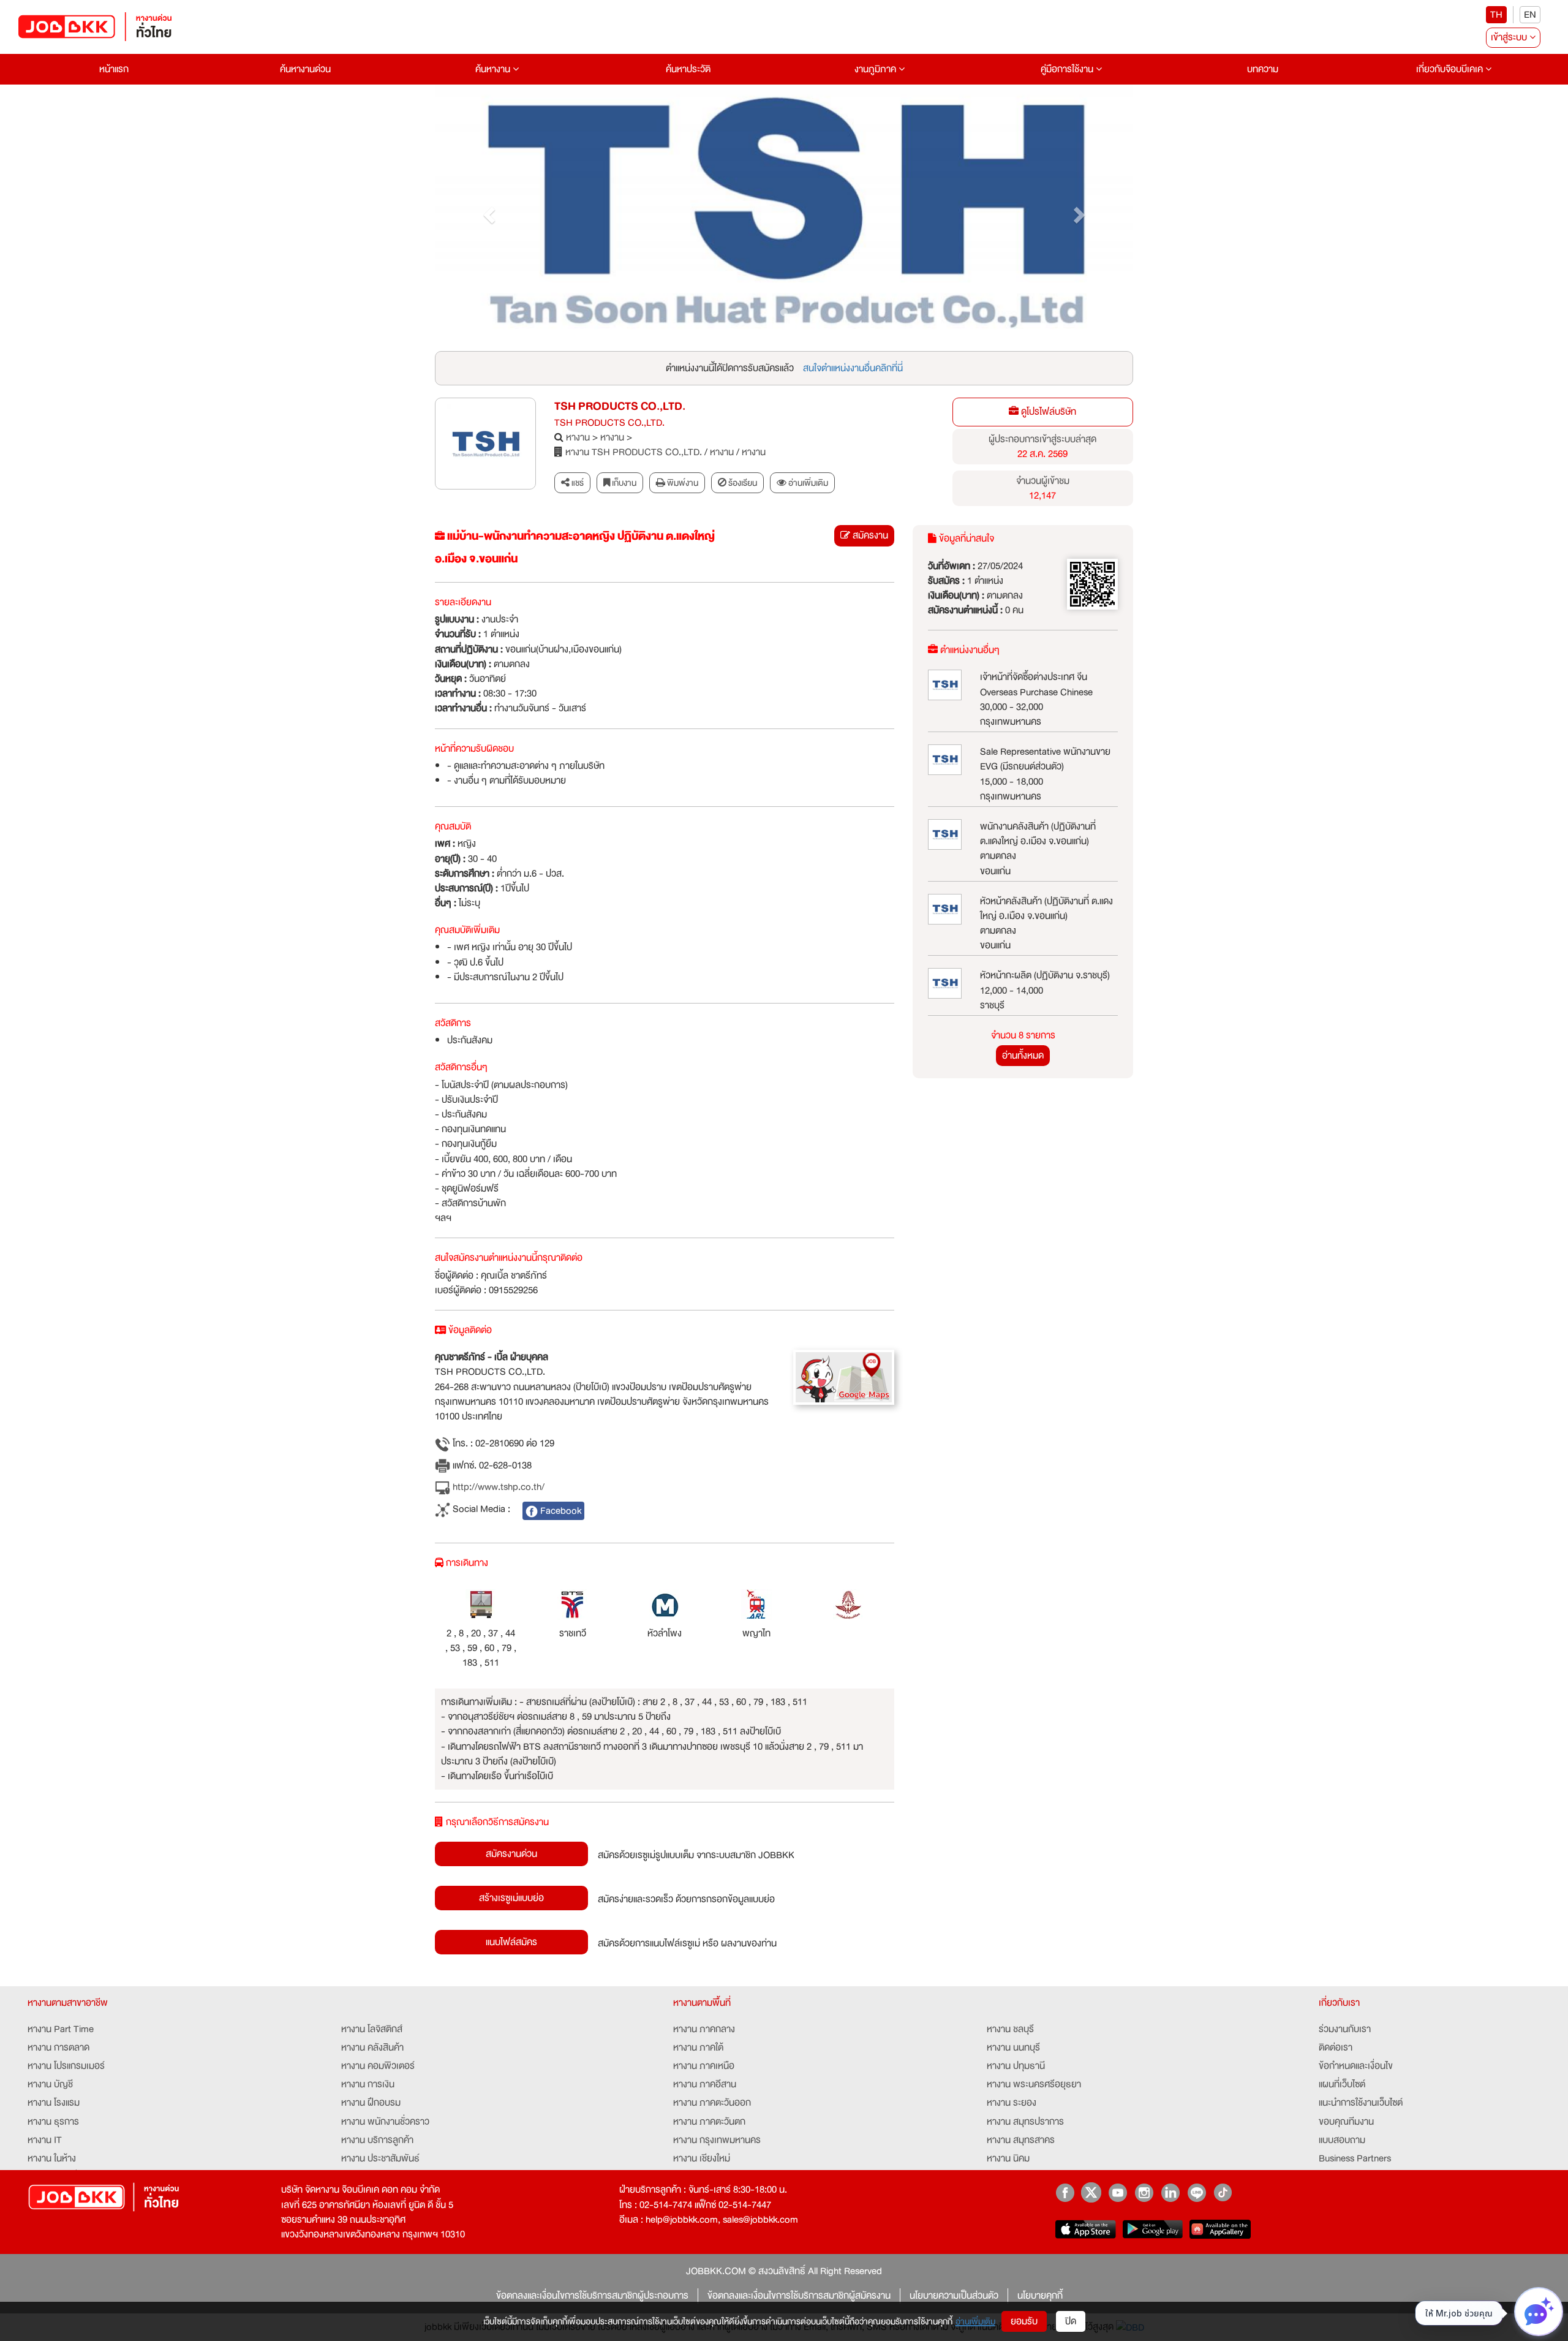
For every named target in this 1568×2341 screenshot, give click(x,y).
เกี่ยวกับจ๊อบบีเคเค (1451, 69)
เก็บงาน (623, 483)
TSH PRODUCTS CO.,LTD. (620, 407)
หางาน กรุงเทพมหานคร (717, 2140)
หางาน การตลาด (58, 2048)
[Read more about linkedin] (1170, 2192)
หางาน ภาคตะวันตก (709, 2122)
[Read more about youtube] (1118, 2192)
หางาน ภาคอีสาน (705, 2084)
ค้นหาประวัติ (688, 69)
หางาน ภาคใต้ (698, 2048)
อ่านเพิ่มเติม (975, 2321)
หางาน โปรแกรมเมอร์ (66, 2066)
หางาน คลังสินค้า (372, 2048)
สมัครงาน (869, 535)
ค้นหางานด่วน (305, 69)
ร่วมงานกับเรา (1345, 2029)
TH (1496, 15)
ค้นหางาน (494, 69)
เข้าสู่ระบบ (1510, 37)
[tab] (802, 483)
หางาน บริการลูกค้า (377, 2140)
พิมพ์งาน (682, 483)
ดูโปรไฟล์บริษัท (1047, 412)
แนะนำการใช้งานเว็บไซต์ (1361, 2103)
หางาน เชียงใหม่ (702, 2158)
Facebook (560, 1511)
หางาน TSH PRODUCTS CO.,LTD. (634, 452)
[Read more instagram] (1144, 2192)
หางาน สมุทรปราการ (1025, 2122)
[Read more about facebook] (1065, 2192)
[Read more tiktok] (1223, 2192)
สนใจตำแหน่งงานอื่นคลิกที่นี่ (853, 368)
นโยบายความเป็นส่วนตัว (954, 2296)
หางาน (578, 437)
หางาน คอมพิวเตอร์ (378, 2066)
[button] (487, 212)
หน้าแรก (114, 69)
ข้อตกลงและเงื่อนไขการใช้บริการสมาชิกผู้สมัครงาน (799, 2296)
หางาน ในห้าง (52, 2158)
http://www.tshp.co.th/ (497, 1487)
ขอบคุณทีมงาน (1346, 2122)
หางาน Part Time (61, 2029)
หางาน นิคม (1008, 2158)
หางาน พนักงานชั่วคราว (385, 2122)
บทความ (1263, 69)
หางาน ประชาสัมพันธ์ (380, 2158)
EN (1530, 15)
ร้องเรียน (742, 483)
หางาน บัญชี (50, 2084)
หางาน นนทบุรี (1013, 2048)
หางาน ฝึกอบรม (371, 2103)
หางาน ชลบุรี (1010, 2029)
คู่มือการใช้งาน (1068, 69)
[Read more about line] (1197, 2192)
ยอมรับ (1024, 2321)
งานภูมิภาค (876, 69)
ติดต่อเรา (1336, 2048)
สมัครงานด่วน (511, 1854)
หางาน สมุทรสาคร (1021, 2140)
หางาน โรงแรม (54, 2103)
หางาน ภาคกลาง (704, 2029)
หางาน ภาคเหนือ (704, 2066)
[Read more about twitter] (1091, 2192)
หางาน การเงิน (368, 2084)
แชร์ (577, 483)
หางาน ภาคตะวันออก (712, 2103)
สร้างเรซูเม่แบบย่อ (511, 1898)
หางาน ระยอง (1012, 2103)
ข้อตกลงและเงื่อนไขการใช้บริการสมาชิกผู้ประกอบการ (592, 2296)
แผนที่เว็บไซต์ (1342, 2084)
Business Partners (1355, 2158)
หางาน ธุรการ (53, 2122)
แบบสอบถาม (1342, 2140)
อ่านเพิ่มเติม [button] (807, 483)
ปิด (1071, 2321)
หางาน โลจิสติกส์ (372, 2029)
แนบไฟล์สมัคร (511, 1942)
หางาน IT (45, 2140)
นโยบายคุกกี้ (1040, 2296)
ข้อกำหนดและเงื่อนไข (1356, 2066)
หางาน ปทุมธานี (1016, 2066)
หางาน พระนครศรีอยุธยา (1034, 2084)
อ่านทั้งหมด (1023, 1056)
